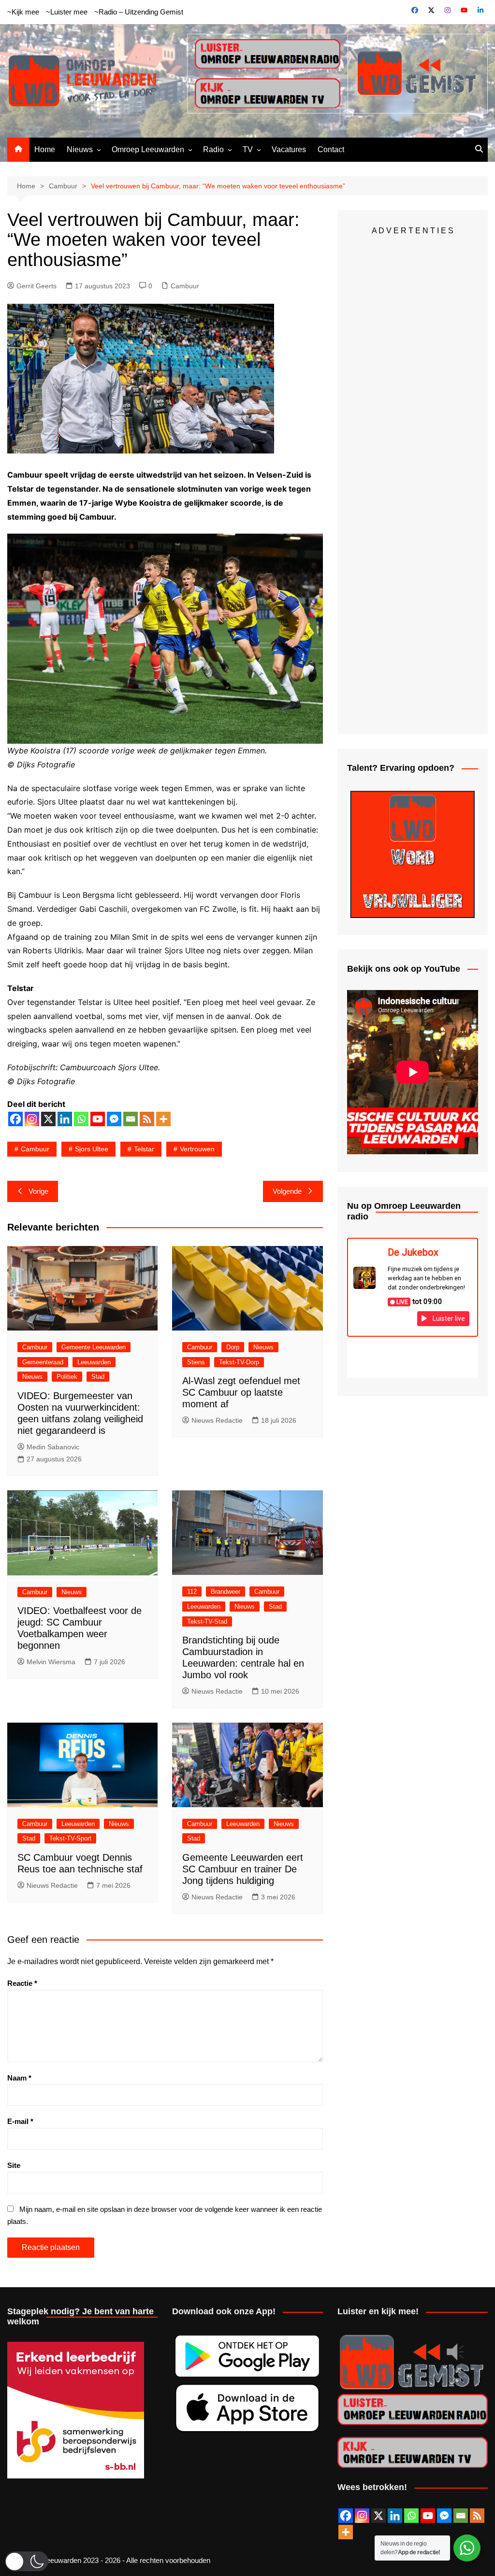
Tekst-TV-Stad (207, 1621)
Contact (331, 149)
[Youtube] (98, 1119)
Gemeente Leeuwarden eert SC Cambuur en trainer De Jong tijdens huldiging (243, 1869)
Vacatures (289, 149)
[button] (27, 2561)
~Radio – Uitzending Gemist (139, 12)
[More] (163, 1119)
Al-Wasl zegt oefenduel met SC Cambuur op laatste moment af (241, 1392)
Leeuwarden (94, 1362)
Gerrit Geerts (36, 286)
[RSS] (147, 1119)
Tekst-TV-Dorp (239, 1362)
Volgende (287, 1191)
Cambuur (185, 286)
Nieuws (80, 149)
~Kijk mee (23, 12)
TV (248, 149)
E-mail (20, 2121)
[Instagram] (32, 1119)
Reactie (22, 1983)
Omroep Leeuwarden (148, 149)
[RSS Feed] (477, 2516)
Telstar (144, 1149)
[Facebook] (15, 1119)
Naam (19, 2078)
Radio (213, 149)
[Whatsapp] (81, 1119)
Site (14, 2165)
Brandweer (226, 1592)
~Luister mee (67, 12)
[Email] (131, 1119)
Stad (98, 1377)
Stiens (196, 1362)
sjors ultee (92, 1149)
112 (192, 1592)
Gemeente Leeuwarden (94, 1347)
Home (45, 149)
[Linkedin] (65, 1119)
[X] (48, 1119)
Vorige (38, 1191)
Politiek (67, 1377)
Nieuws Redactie (217, 1420)
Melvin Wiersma (51, 1662)
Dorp (233, 1347)
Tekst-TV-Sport (70, 1838)
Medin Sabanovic (53, 1447)
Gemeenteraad (43, 1362)
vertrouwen (197, 1149)
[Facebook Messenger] (114, 1119)
